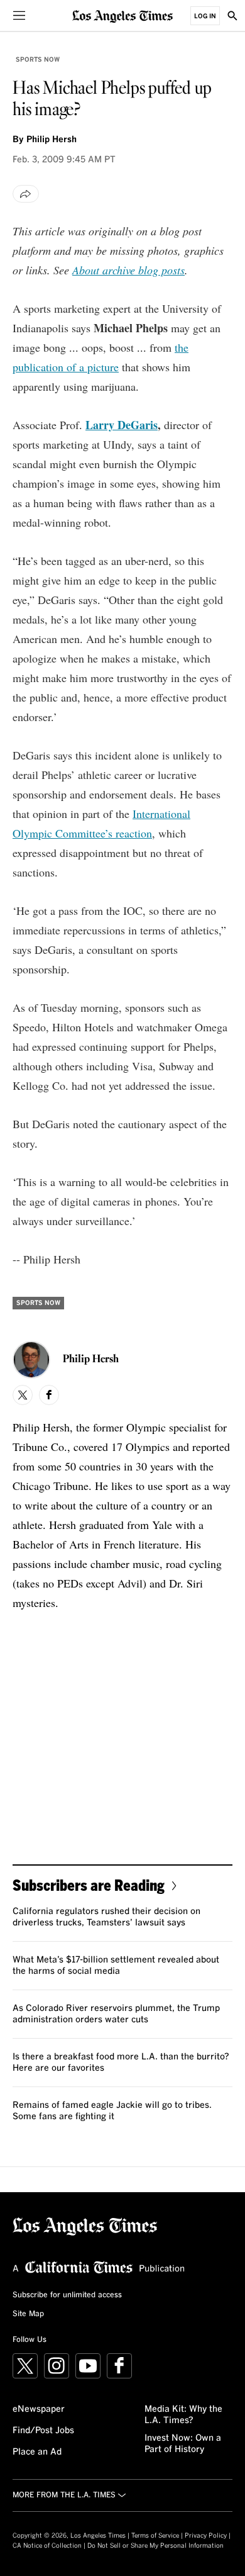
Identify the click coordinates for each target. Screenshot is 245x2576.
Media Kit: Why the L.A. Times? (183, 2415)
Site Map (28, 2314)
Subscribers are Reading (89, 1885)
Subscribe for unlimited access (67, 2295)
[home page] (122, 15)
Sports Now (38, 60)
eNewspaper (39, 2409)
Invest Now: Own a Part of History (183, 2444)
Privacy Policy (206, 2536)
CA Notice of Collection (47, 2546)
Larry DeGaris (122, 425)
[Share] (26, 194)
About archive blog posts (128, 270)
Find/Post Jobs (43, 2431)
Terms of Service (155, 2536)
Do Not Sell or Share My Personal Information (155, 2546)
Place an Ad (37, 2452)
